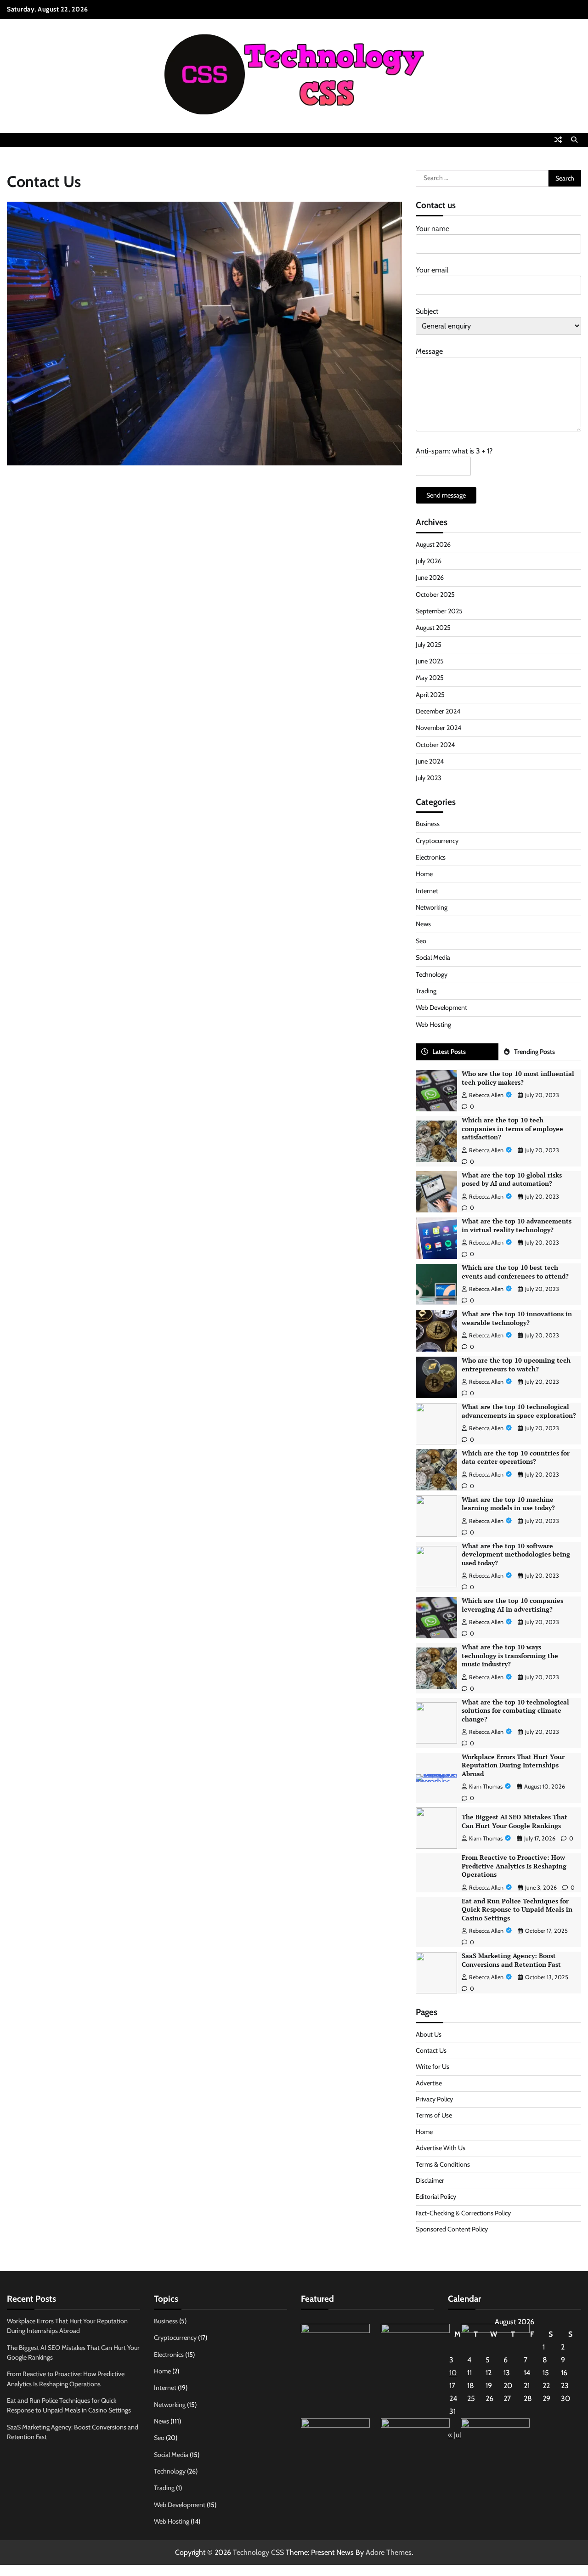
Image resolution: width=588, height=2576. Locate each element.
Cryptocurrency (437, 841)
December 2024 (438, 711)
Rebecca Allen (486, 1095)
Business (428, 824)
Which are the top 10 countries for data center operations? (516, 1457)
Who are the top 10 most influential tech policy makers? (518, 1078)
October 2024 (435, 745)
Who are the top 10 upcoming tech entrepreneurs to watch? (516, 1364)
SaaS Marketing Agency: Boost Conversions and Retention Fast (511, 1960)
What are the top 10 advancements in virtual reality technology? (517, 1225)
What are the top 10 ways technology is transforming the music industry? (510, 1655)
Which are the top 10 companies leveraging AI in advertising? (512, 1605)
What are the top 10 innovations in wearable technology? (517, 1318)
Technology (432, 974)
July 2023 (429, 778)
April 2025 (430, 695)
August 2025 (433, 628)
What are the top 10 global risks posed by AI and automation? (512, 1179)
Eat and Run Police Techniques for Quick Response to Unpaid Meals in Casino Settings (517, 1909)
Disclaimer (430, 2180)
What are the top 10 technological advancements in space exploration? (519, 1411)
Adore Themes (389, 2552)
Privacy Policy (434, 2099)
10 (453, 2373)
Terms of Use (434, 2115)
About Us (429, 2034)
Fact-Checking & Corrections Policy (463, 2213)
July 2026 (429, 561)
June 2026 (430, 577)
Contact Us (431, 2050)
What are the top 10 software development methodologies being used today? (516, 1554)
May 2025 (430, 678)
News (423, 924)
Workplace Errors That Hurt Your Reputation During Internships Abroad (513, 1765)
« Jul (455, 2435)
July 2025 (429, 645)
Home (424, 874)
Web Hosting (433, 1025)
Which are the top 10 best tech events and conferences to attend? (515, 1272)
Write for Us (433, 2066)
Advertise (429, 2083)
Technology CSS (258, 2552)
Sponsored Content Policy (452, 2229)
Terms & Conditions (443, 2164)
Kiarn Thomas (486, 1786)
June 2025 (430, 661)
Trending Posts (534, 1052)
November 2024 (438, 728)
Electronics (431, 857)
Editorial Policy (436, 2197)
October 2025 (435, 594)
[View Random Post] (558, 140)
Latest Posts (449, 1052)
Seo (421, 941)
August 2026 (433, 544)
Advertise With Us (441, 2148)
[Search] (574, 140)
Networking (432, 907)
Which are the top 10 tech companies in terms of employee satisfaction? (512, 1128)
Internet (427, 891)
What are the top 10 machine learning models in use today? (508, 1504)
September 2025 (439, 611)
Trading (426, 991)
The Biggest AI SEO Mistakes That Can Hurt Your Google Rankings (514, 1821)
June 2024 (430, 761)
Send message (446, 495)
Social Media (433, 957)
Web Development (441, 1008)
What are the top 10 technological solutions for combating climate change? (515, 1710)
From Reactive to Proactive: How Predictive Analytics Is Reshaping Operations (514, 1866)
